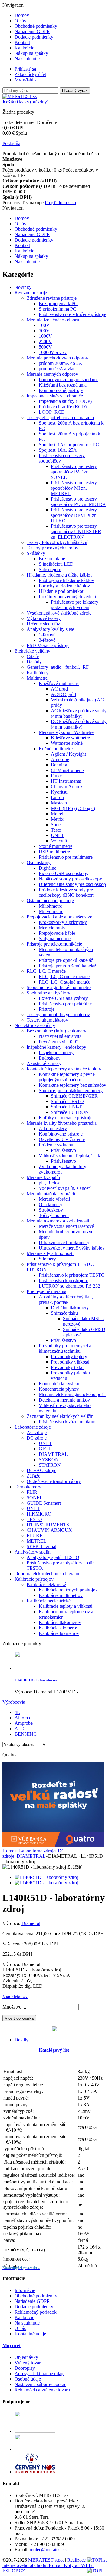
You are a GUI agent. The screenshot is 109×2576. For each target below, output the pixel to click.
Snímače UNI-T (66, 1107)
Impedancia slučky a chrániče (55, 396)
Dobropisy (25, 2368)
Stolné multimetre (56, 846)
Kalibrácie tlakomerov (60, 1622)
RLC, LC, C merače (46, 971)
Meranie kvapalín (43, 1177)
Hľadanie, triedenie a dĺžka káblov (60, 575)
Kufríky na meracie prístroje (66, 1118)
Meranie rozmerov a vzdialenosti (58, 1221)
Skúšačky (36, 553)
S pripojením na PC (58, 309)
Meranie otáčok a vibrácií (51, 1194)
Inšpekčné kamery (56, 1053)
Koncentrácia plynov (59, 1389)
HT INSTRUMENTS (48, 1525)
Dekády (34, 662)
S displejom (50, 569)
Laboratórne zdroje (33, 1427)
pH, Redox (49, 1183)
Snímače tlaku (64, 1313)
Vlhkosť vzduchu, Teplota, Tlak (69, 1156)
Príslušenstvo (63, 1150)
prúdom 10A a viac (57, 369)
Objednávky (26, 2357)
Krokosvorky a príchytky (63, 922)
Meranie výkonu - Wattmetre (66, 732)
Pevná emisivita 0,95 (59, 1042)
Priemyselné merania (46, 1291)
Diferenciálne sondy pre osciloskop (72, 884)
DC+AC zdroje (41, 1470)
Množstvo (12, 2007)
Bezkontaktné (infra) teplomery (56, 1031)
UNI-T (58, 835)
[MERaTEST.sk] (20, 96)
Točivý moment (54, 1215)
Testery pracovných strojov (53, 548)
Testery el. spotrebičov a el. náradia (60, 417)
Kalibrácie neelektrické (49, 1601)
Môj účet (12, 2345)
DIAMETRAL (53, 1454)
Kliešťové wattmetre (70, 738)
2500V (45, 341)
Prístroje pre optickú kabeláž (66, 960)
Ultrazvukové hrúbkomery (64, 1242)
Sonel (56, 825)
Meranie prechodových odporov (57, 358)
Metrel (57, 814)
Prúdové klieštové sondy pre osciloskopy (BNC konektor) (66, 892)
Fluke (56, 776)
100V (44, 325)
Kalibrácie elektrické (46, 1584)
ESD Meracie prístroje (48, 645)
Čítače (33, 656)
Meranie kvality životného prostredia (62, 1123)
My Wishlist (26, 80)
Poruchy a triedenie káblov (64, 586)
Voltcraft (59, 841)
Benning (59, 765)
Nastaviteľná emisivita (60, 1036)
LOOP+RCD (52, 412)
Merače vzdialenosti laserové (66, 1226)
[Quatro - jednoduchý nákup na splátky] (53, 1845)
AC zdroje (37, 1432)
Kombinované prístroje (61, 390)
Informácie (25, 2290)
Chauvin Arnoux (67, 787)
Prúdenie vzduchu (56, 1145)
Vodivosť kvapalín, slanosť (65, 1188)
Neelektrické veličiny (35, 1025)
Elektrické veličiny (32, 651)
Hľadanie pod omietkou (62, 591)
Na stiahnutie (27, 59)
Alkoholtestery (53, 1128)
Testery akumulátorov (47, 1020)
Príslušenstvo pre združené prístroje (73, 314)
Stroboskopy (51, 1210)
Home (8, 1851)
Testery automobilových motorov (58, 1015)
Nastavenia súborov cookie (40, 2384)
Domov (22, 15)
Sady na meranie (55, 939)
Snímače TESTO (67, 1101)
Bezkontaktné (52, 559)
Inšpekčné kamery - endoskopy (56, 1047)
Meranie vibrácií (54, 1199)
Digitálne (48, 868)
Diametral (31, 1923)
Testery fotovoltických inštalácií (57, 542)
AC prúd (59, 689)
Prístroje (47, 1009)
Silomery (47, 1259)
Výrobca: (12, 1923)
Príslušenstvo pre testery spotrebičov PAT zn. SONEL (74, 472)
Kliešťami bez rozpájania (63, 385)
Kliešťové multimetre (59, 683)
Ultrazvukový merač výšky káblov (72, 1248)
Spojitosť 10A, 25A (58, 450)
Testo (56, 830)
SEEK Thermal (41, 1546)
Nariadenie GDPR (32, 32)
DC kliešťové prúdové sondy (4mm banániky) (79, 724)
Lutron (57, 797)
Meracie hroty (52, 928)
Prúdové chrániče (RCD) (63, 407)
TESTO (34, 1519)
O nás (20, 21)
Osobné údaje (28, 2379)
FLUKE (35, 1536)
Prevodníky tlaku (67, 1367)
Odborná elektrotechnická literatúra (48, 1574)
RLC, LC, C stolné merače (64, 982)
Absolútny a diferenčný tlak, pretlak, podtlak (66, 1299)
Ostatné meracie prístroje (50, 901)
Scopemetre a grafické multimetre (59, 987)
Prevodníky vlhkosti (70, 1362)
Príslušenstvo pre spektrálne (65, 1004)
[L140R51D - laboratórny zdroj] (46, 1877)
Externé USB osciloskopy (64, 873)
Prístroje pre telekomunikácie (54, 944)
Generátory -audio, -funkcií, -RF (58, 667)
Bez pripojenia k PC (58, 303)
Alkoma (22, 1718)
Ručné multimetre (56, 749)
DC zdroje (37, 1438)
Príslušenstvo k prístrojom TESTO (72, 1275)
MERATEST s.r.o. (47, 2560)
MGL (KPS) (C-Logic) (73, 808)
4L (17, 1712)
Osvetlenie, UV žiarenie (62, 1139)
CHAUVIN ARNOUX (49, 1530)
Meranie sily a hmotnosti (50, 1253)
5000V (45, 347)
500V (44, 331)
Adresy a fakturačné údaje (40, 2374)
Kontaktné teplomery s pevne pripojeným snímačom (67, 1077)
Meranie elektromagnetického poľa (72, 1394)
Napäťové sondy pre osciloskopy (70, 879)
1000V (45, 336)
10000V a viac (53, 352)
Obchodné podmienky (36, 26)
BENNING (26, 1734)
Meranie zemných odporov (52, 374)
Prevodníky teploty (69, 1356)
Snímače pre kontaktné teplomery (71, 1090)
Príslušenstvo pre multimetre (66, 857)
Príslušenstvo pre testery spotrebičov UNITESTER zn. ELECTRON (76, 531)
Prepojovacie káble (57, 933)
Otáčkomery (51, 1204)
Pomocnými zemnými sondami (68, 379)
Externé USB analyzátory (63, 998)
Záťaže (33, 1476)
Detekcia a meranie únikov (64, 1400)
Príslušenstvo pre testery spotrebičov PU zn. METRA (78, 502)
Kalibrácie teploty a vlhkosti (66, 1606)
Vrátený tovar (28, 2363)
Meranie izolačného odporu (53, 320)
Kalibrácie (24, 48)
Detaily (21, 2040)
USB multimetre (54, 852)
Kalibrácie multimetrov (61, 1595)
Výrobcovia (14, 1702)
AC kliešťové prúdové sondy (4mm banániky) (79, 713)
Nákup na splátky (31, 53)
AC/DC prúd (63, 694)
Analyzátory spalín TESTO (53, 1557)
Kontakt (22, 42)
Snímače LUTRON (70, 1112)
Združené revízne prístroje (52, 298)
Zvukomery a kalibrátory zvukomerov (63, 1169)
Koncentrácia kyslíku (59, 1384)
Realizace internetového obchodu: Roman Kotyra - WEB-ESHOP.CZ (48, 2565)
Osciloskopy (39, 863)
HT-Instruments (66, 781)
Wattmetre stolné (67, 743)
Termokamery (28, 1487)
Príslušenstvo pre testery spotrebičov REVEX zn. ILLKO (74, 515)
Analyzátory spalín (33, 1552)
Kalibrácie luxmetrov (59, 1633)
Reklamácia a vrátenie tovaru (42, 2390)
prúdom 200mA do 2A (61, 363)
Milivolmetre (51, 911)
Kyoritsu (59, 792)
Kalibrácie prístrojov (34, 1579)
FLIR (32, 1492)
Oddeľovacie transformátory (54, 1481)
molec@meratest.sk (48, 2550)
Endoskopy (50, 1058)
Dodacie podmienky (34, 37)
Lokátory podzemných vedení (67, 597)
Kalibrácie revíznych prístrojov (68, 1590)
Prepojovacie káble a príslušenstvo (59, 917)
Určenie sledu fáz (43, 624)
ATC (19, 1729)
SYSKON (49, 1460)
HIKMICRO (39, 1514)
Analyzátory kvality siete (50, 629)
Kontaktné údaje (30, 2334)
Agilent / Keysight (68, 754)
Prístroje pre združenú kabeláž (68, 966)
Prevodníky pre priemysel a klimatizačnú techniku (65, 1348)
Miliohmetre (50, 906)
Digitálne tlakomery (70, 1308)
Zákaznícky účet (30, 74)
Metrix (57, 819)
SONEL (35, 1498)
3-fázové (47, 640)
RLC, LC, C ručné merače (64, 977)
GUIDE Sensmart (44, 1503)
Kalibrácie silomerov (59, 1628)
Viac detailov (15, 1996)
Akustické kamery (44, 1063)
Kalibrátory (38, 673)
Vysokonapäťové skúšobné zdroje (59, 613)
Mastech (59, 803)
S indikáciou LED (56, 564)
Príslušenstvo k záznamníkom (67, 1422)
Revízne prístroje (31, 293)
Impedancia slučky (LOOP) (65, 401)
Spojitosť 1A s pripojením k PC (69, 445)
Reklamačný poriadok (36, 2312)
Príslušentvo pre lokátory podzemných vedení (75, 605)
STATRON (50, 1465)
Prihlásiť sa (25, 69)
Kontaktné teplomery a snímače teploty (64, 1069)
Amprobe (60, 759)
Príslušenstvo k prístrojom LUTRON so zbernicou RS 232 (69, 1283)
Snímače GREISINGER (74, 1096)
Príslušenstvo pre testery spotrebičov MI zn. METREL (74, 488)
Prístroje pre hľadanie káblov (66, 580)
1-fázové (47, 635)
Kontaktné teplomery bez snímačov (73, 1085)
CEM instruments (68, 770)
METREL (36, 1541)
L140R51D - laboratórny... (37, 1680)
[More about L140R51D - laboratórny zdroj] (24, 1668)
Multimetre (37, 678)
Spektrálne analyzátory (48, 993)
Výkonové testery (44, 618)
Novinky (23, 287)
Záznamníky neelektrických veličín (60, 1416)
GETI (44, 1449)
